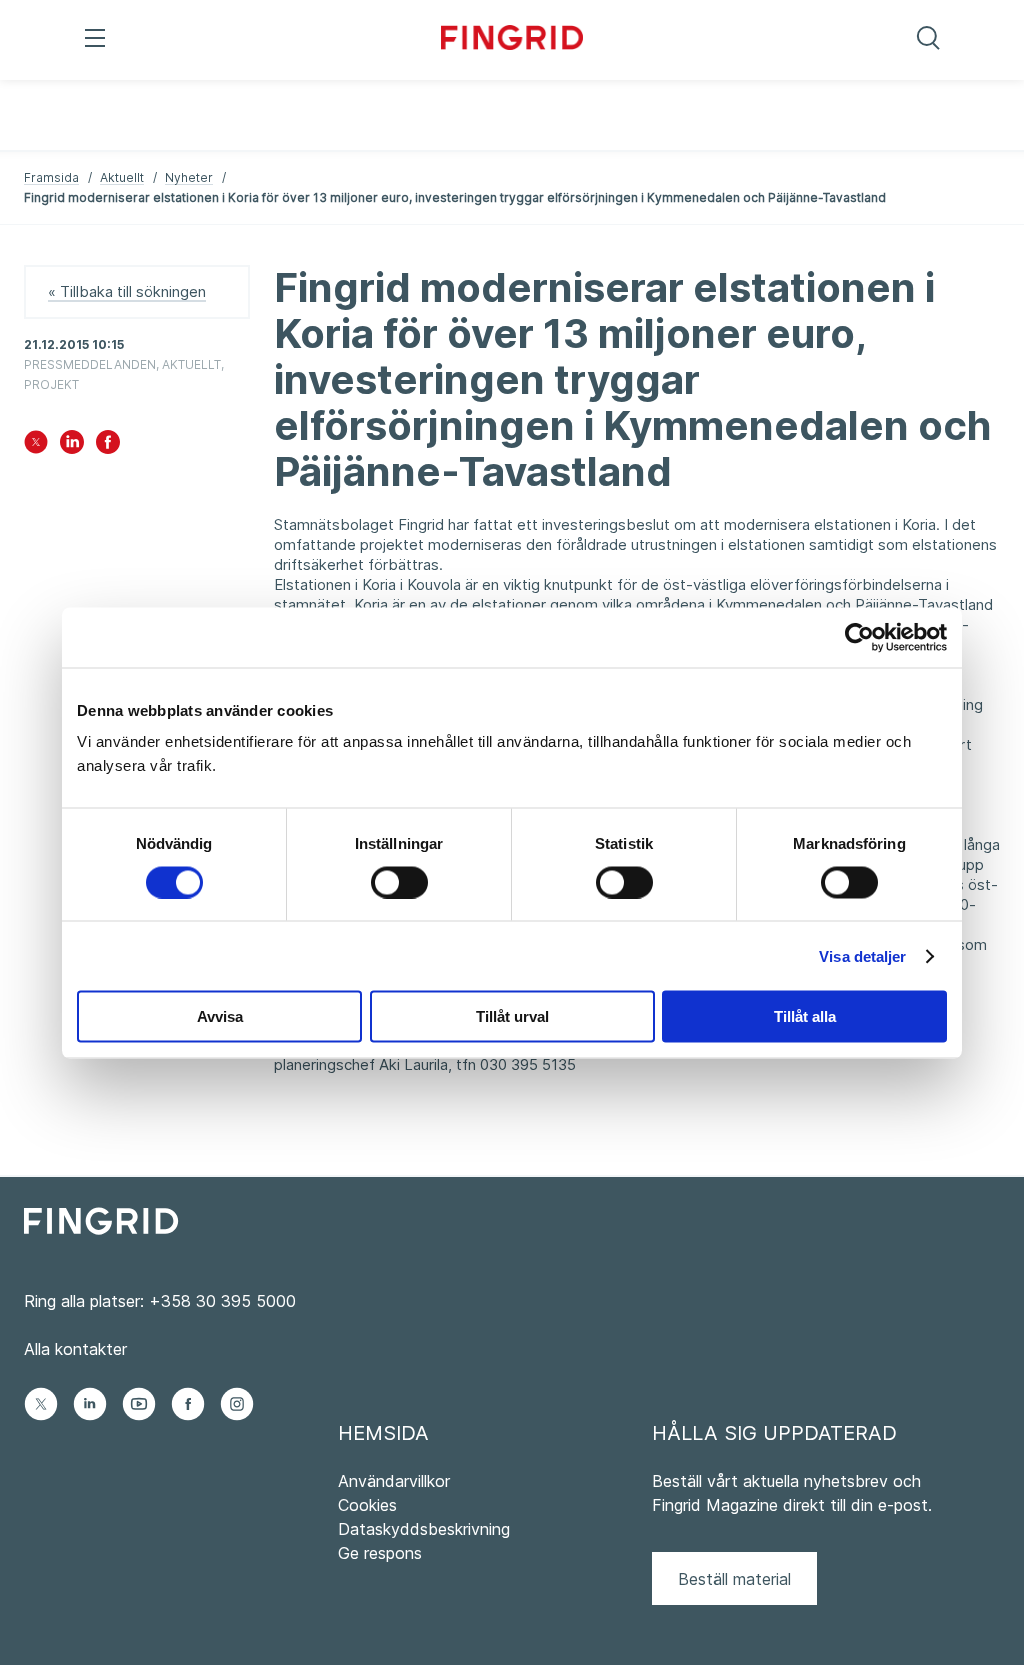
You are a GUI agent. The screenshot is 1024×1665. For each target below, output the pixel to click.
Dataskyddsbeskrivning (424, 1529)
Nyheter (189, 177)
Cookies (367, 1505)
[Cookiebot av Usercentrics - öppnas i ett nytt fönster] (859, 637)
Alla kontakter (75, 1349)
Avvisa (220, 1016)
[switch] (399, 882)
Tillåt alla (805, 1016)
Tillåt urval (512, 1016)
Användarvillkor (394, 1481)
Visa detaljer (862, 955)
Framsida (51, 177)
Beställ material (734, 1579)
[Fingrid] (512, 40)
